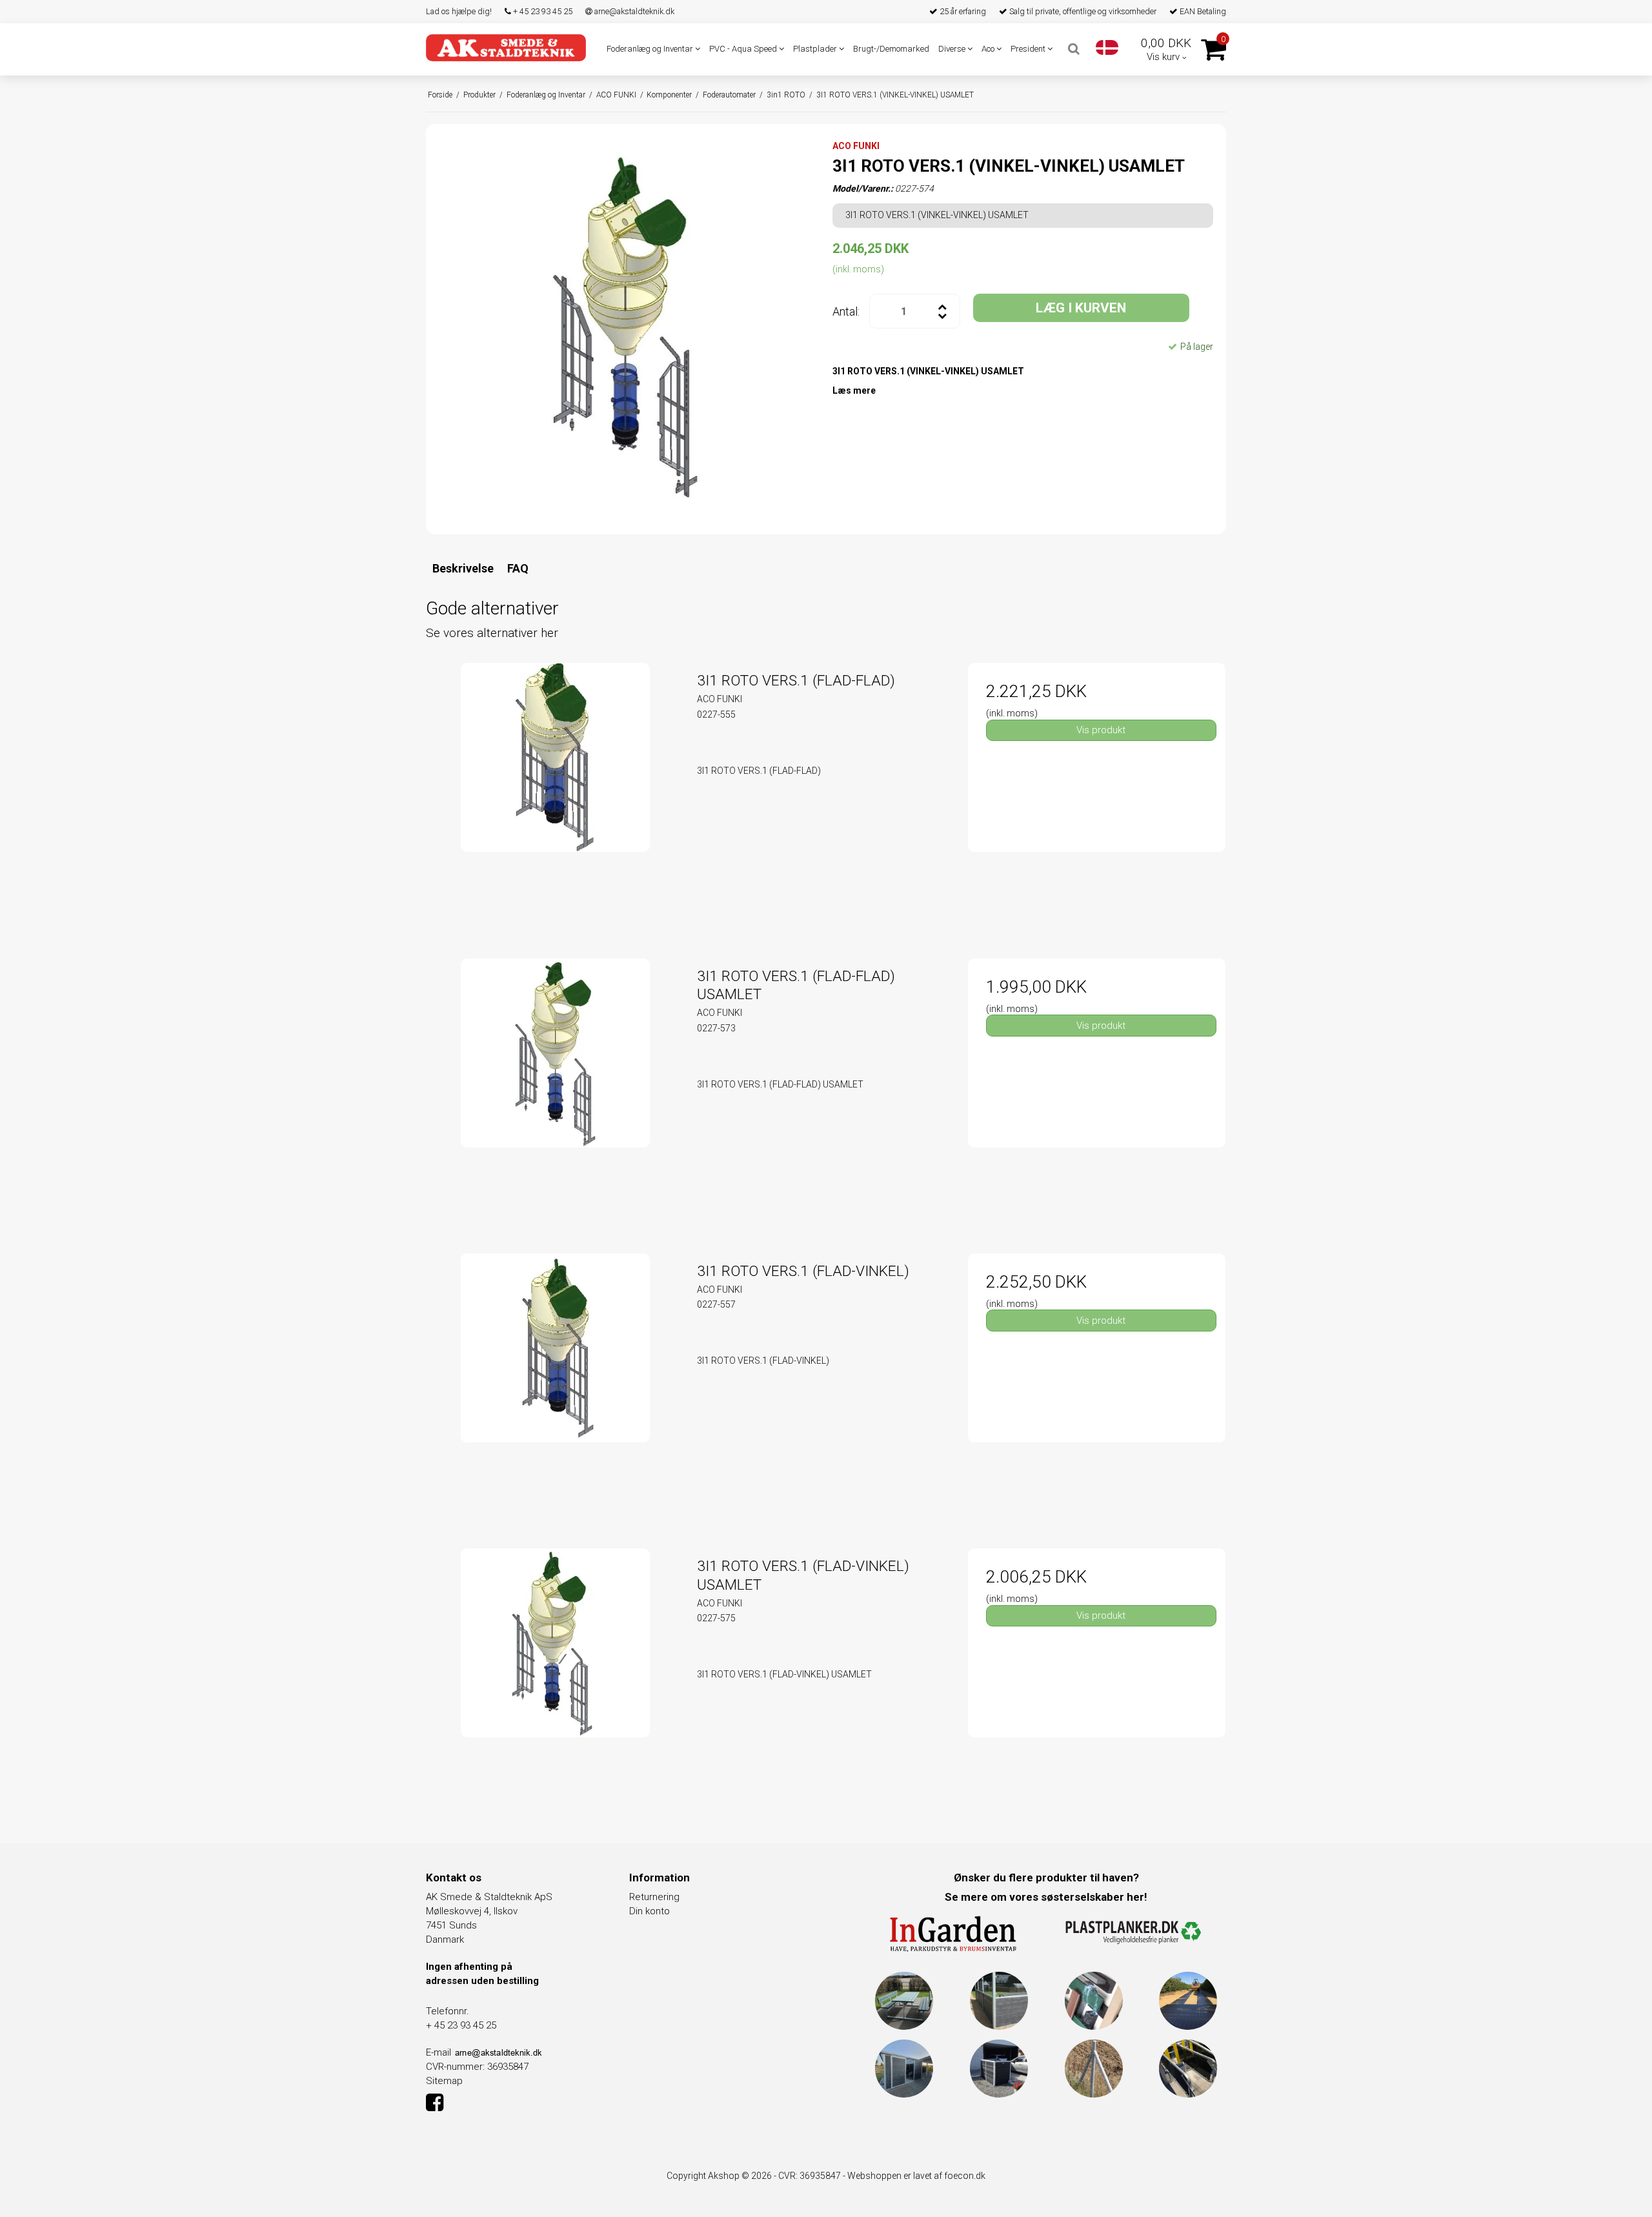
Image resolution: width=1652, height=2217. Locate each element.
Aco (989, 49)
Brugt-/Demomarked (891, 49)
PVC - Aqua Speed (744, 49)
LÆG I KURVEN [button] (1081, 308)
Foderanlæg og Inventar (651, 49)
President (1029, 49)
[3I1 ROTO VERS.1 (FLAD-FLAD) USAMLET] (555, 1087)
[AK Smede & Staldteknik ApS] (506, 47)
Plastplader (816, 49)
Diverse (953, 49)
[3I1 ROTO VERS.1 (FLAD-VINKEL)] (555, 1382)
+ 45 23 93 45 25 (542, 11)
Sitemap (444, 2081)
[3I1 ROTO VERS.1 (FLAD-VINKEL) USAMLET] (555, 1677)
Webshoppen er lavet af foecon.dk (916, 2176)
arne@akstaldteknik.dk (633, 11)
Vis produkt (1101, 730)
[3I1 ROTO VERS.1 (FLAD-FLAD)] (555, 792)
